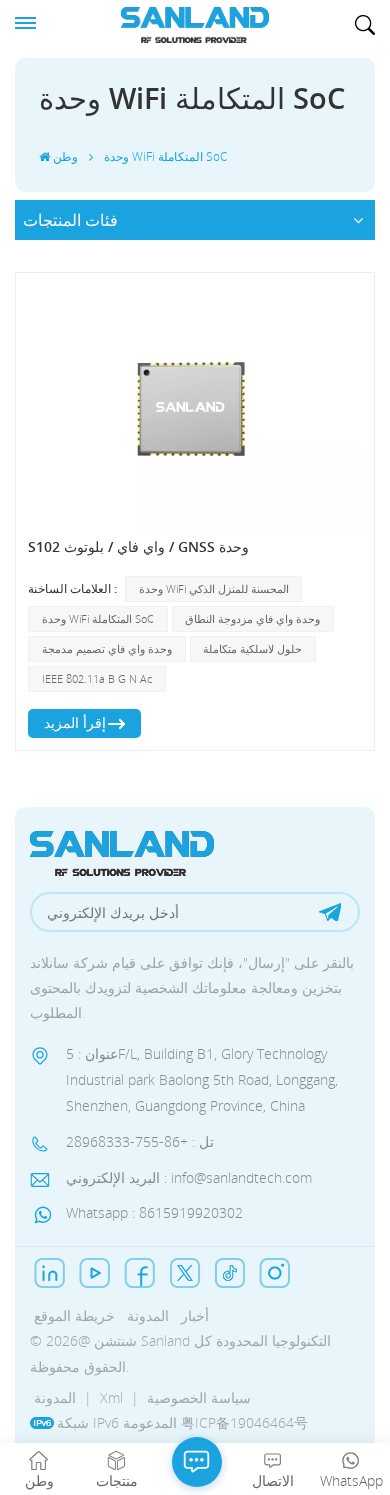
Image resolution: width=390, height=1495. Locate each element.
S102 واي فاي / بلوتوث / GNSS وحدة (138, 546)
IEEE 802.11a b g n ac (97, 678)
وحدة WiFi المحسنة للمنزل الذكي (214, 588)
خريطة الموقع (74, 1315)
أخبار (195, 1315)
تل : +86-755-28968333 (140, 1141)
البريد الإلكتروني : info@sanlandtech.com (189, 1177)
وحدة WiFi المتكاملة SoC (98, 618)
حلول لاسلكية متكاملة (252, 648)
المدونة (148, 1315)
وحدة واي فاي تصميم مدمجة (107, 648)
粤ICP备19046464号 (244, 1422)
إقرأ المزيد (75, 722)
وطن (65, 156)
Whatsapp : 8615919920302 (154, 1212)
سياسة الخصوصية (199, 1397)
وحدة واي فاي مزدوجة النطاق (252, 618)
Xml (111, 1397)
